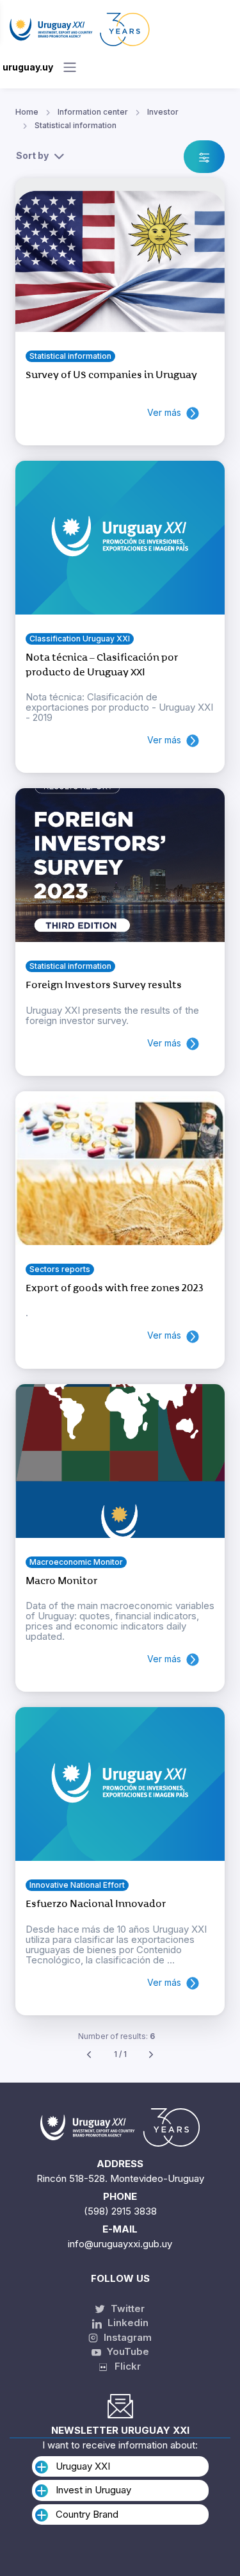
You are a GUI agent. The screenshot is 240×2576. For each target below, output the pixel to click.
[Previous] (89, 2055)
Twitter (126, 2308)
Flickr (124, 2366)
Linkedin (127, 2323)
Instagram (126, 2337)
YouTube (127, 2351)
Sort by (32, 155)
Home (27, 112)
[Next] (151, 2055)
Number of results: (116, 2036)
